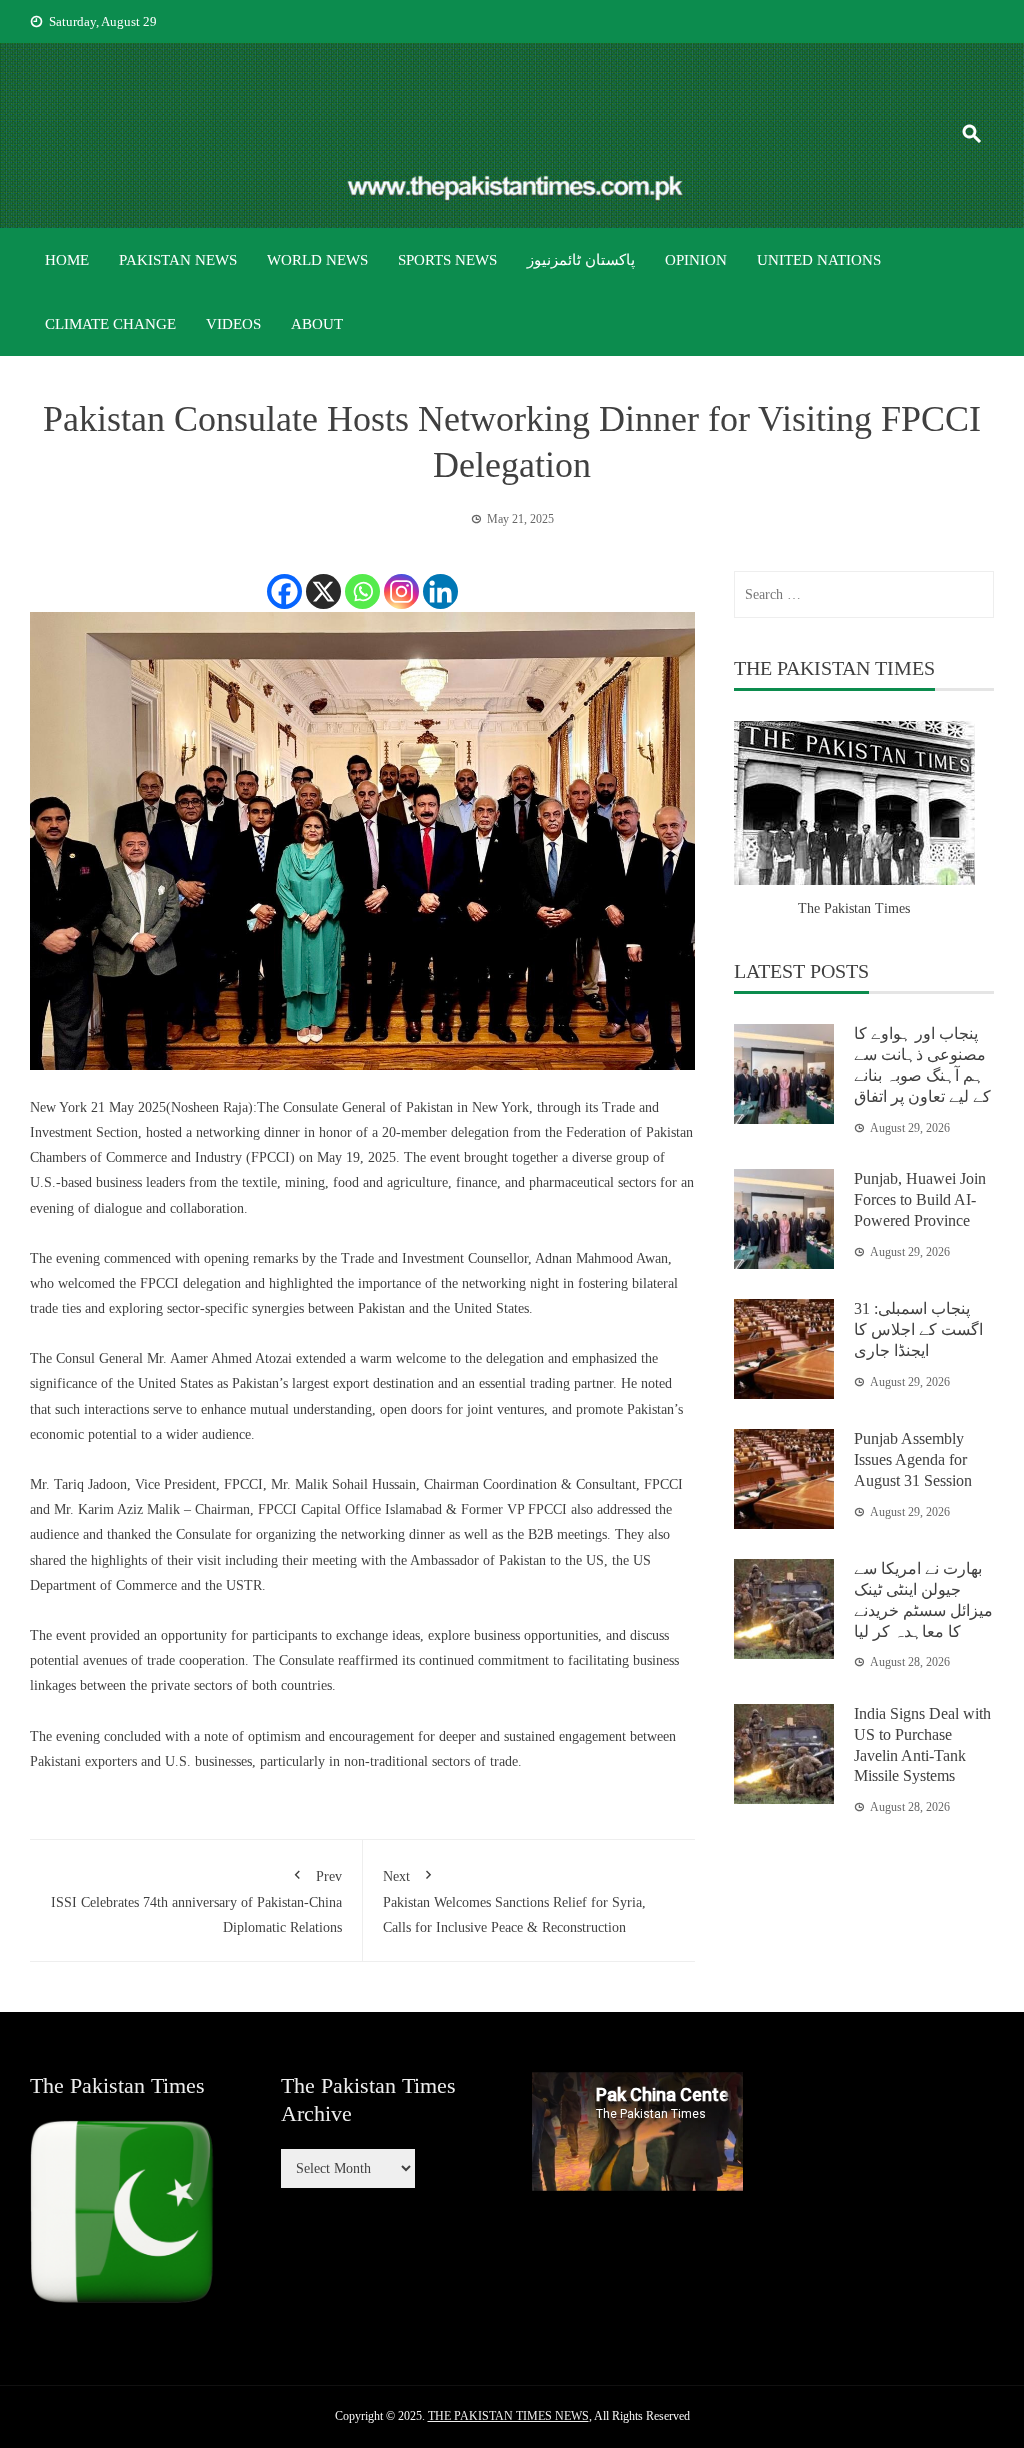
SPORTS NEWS (447, 260)
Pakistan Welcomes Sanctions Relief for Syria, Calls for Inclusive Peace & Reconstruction (514, 1902)
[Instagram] (401, 591)
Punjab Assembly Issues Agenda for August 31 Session (913, 1459)
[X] (323, 591)
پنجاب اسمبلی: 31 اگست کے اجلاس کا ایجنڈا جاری (918, 1329)
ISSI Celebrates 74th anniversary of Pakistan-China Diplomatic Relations (196, 1902)
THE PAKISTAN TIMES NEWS (508, 2416)
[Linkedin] (440, 591)
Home (67, 260)
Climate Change (110, 324)
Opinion (696, 260)
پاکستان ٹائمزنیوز (581, 260)
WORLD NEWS (317, 260)
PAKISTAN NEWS (178, 260)
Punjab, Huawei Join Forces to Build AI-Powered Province (920, 1199)
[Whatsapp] (362, 591)
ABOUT (317, 324)
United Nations (819, 260)
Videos (233, 324)
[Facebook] (284, 591)
